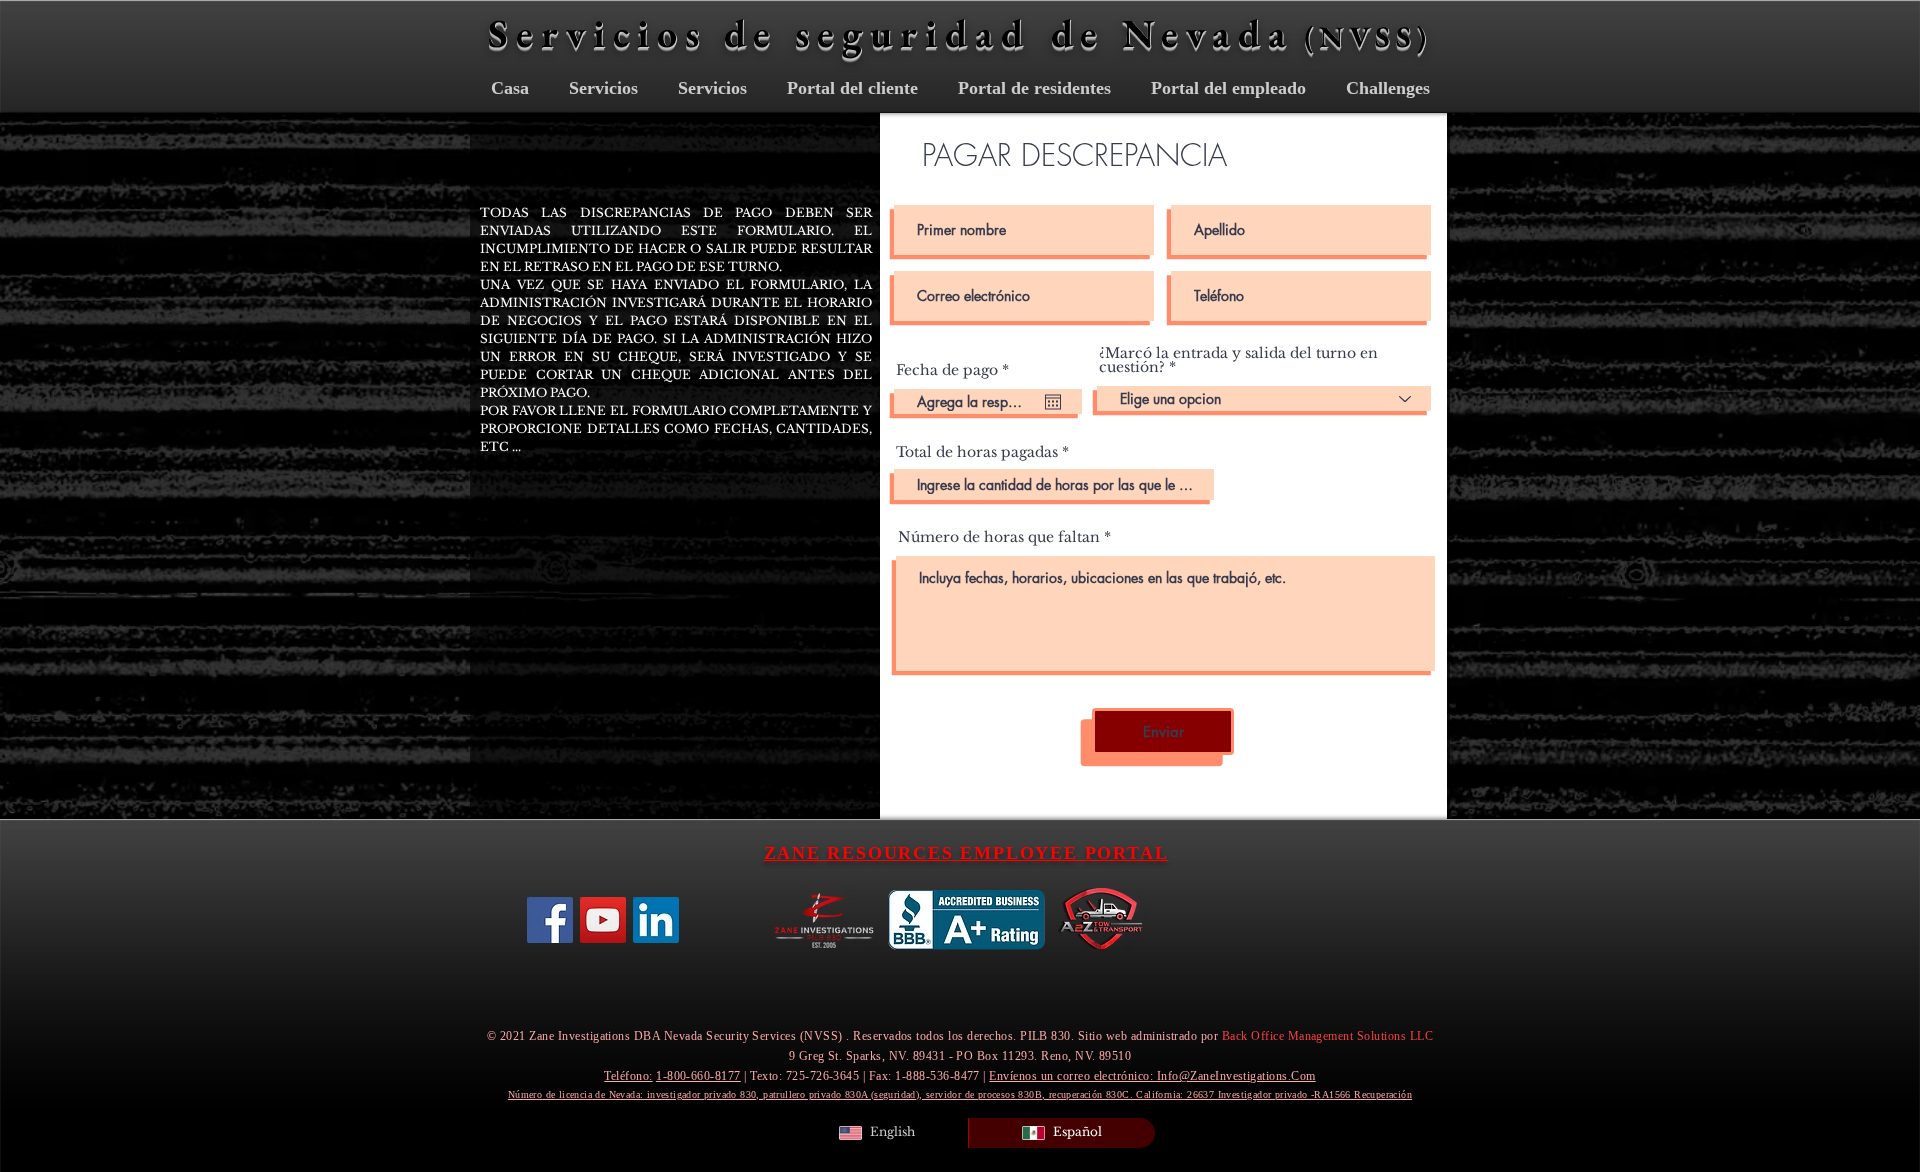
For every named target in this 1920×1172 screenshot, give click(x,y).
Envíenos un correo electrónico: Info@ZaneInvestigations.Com (1152, 1076)
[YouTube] (603, 920)
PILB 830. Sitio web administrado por (1226, 1036)
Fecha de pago (956, 370)
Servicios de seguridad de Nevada (891, 33)
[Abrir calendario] (1053, 402)
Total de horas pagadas (977, 452)
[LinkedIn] (656, 920)
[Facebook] (550, 920)
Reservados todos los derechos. (934, 1036)
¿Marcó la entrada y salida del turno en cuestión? (1238, 360)
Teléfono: (628, 1076)
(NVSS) (1368, 36)
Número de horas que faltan (999, 537)
